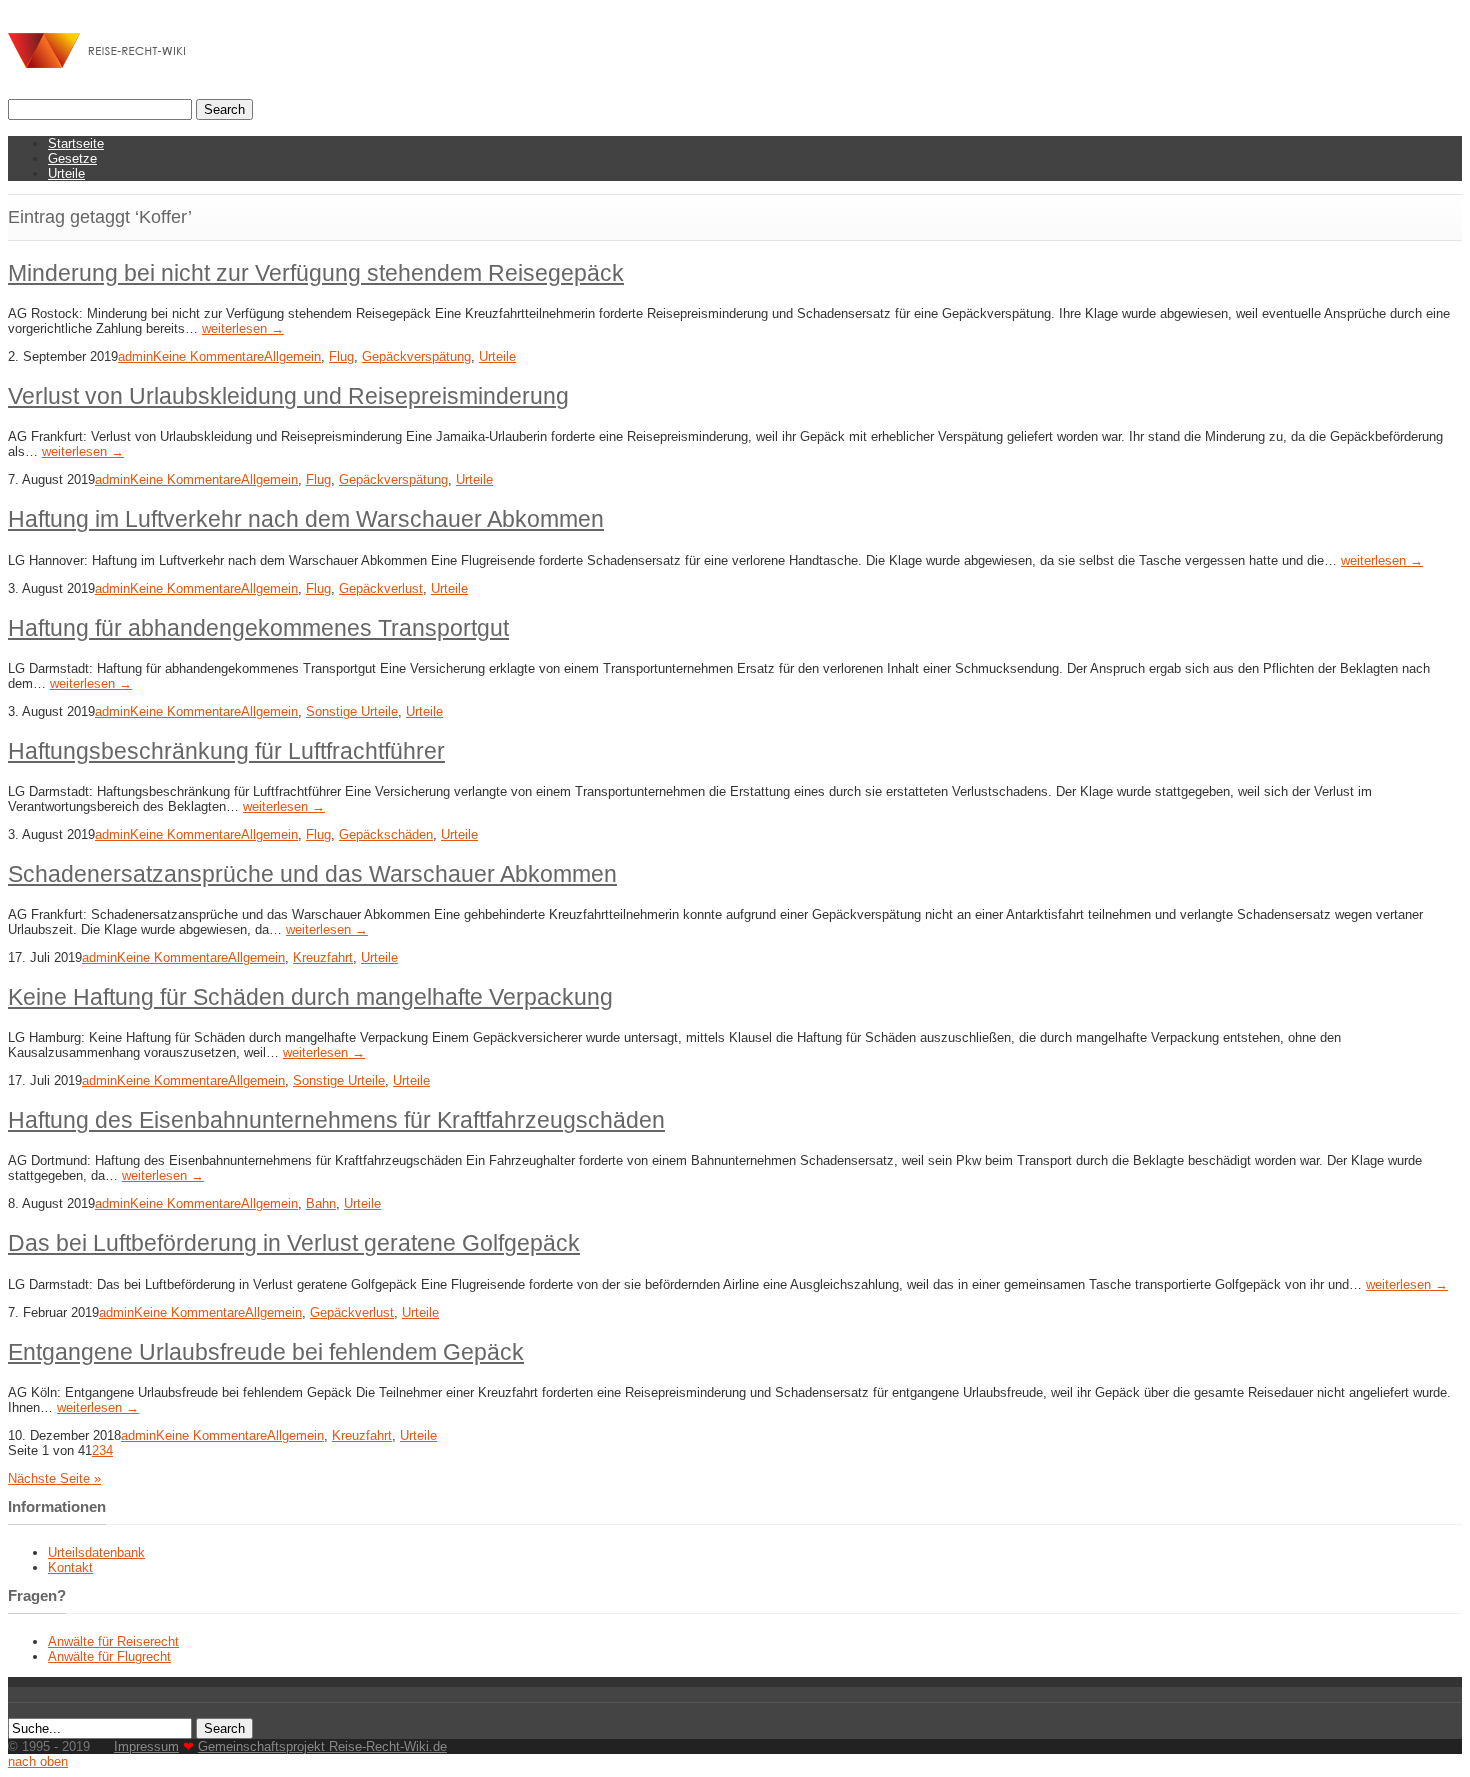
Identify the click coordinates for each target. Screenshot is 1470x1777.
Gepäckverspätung (416, 356)
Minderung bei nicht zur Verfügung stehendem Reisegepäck (316, 273)
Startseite (76, 143)
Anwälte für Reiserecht (113, 1641)
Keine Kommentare (208, 356)
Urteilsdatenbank (96, 1552)
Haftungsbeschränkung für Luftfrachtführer (226, 751)
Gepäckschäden (386, 834)
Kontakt (70, 1567)
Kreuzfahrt (323, 957)
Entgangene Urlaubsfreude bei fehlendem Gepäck (266, 1352)
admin (135, 356)
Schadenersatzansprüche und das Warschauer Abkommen (312, 874)
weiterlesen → (243, 328)
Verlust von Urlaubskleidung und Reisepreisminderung (288, 396)
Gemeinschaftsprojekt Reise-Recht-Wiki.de (322, 1746)
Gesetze (72, 158)
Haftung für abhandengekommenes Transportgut (258, 628)
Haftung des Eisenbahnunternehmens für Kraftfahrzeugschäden (336, 1120)
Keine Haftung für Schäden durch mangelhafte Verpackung (310, 997)
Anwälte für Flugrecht (109, 1656)
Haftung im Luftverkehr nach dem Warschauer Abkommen (306, 519)
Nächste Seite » (54, 1478)
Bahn (321, 1203)
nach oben (38, 1761)
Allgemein (292, 356)
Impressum (146, 1746)
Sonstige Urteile (352, 711)
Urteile (66, 173)
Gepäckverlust (381, 588)
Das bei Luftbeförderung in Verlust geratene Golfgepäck (294, 1243)
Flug (341, 356)
